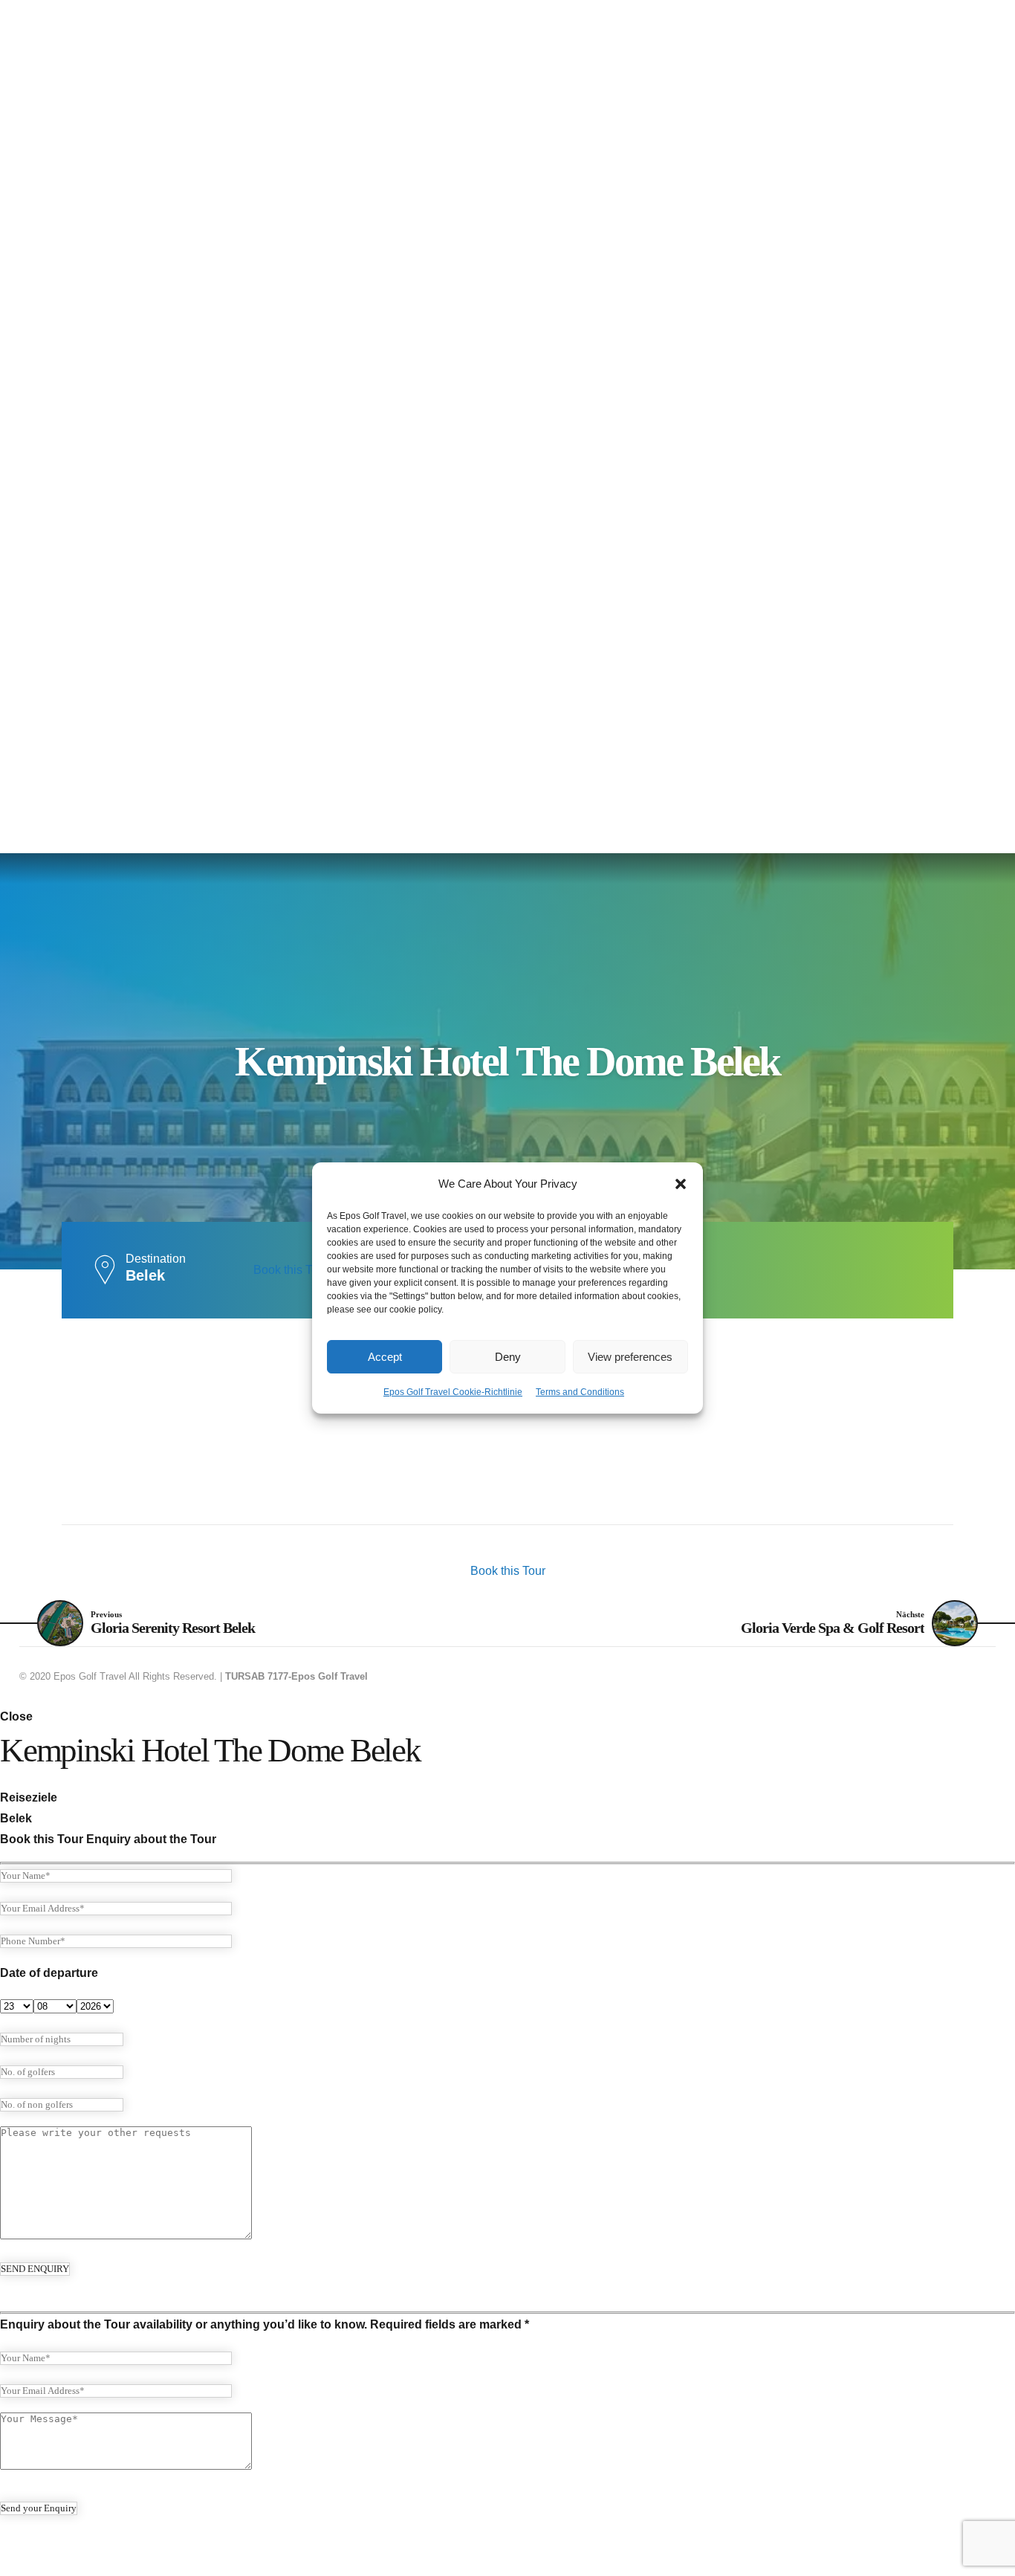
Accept (385, 1357)
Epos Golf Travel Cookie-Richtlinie (453, 1392)
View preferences (630, 1357)
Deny (508, 1357)
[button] (681, 1184)
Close (16, 1716)
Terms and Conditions (580, 1392)
